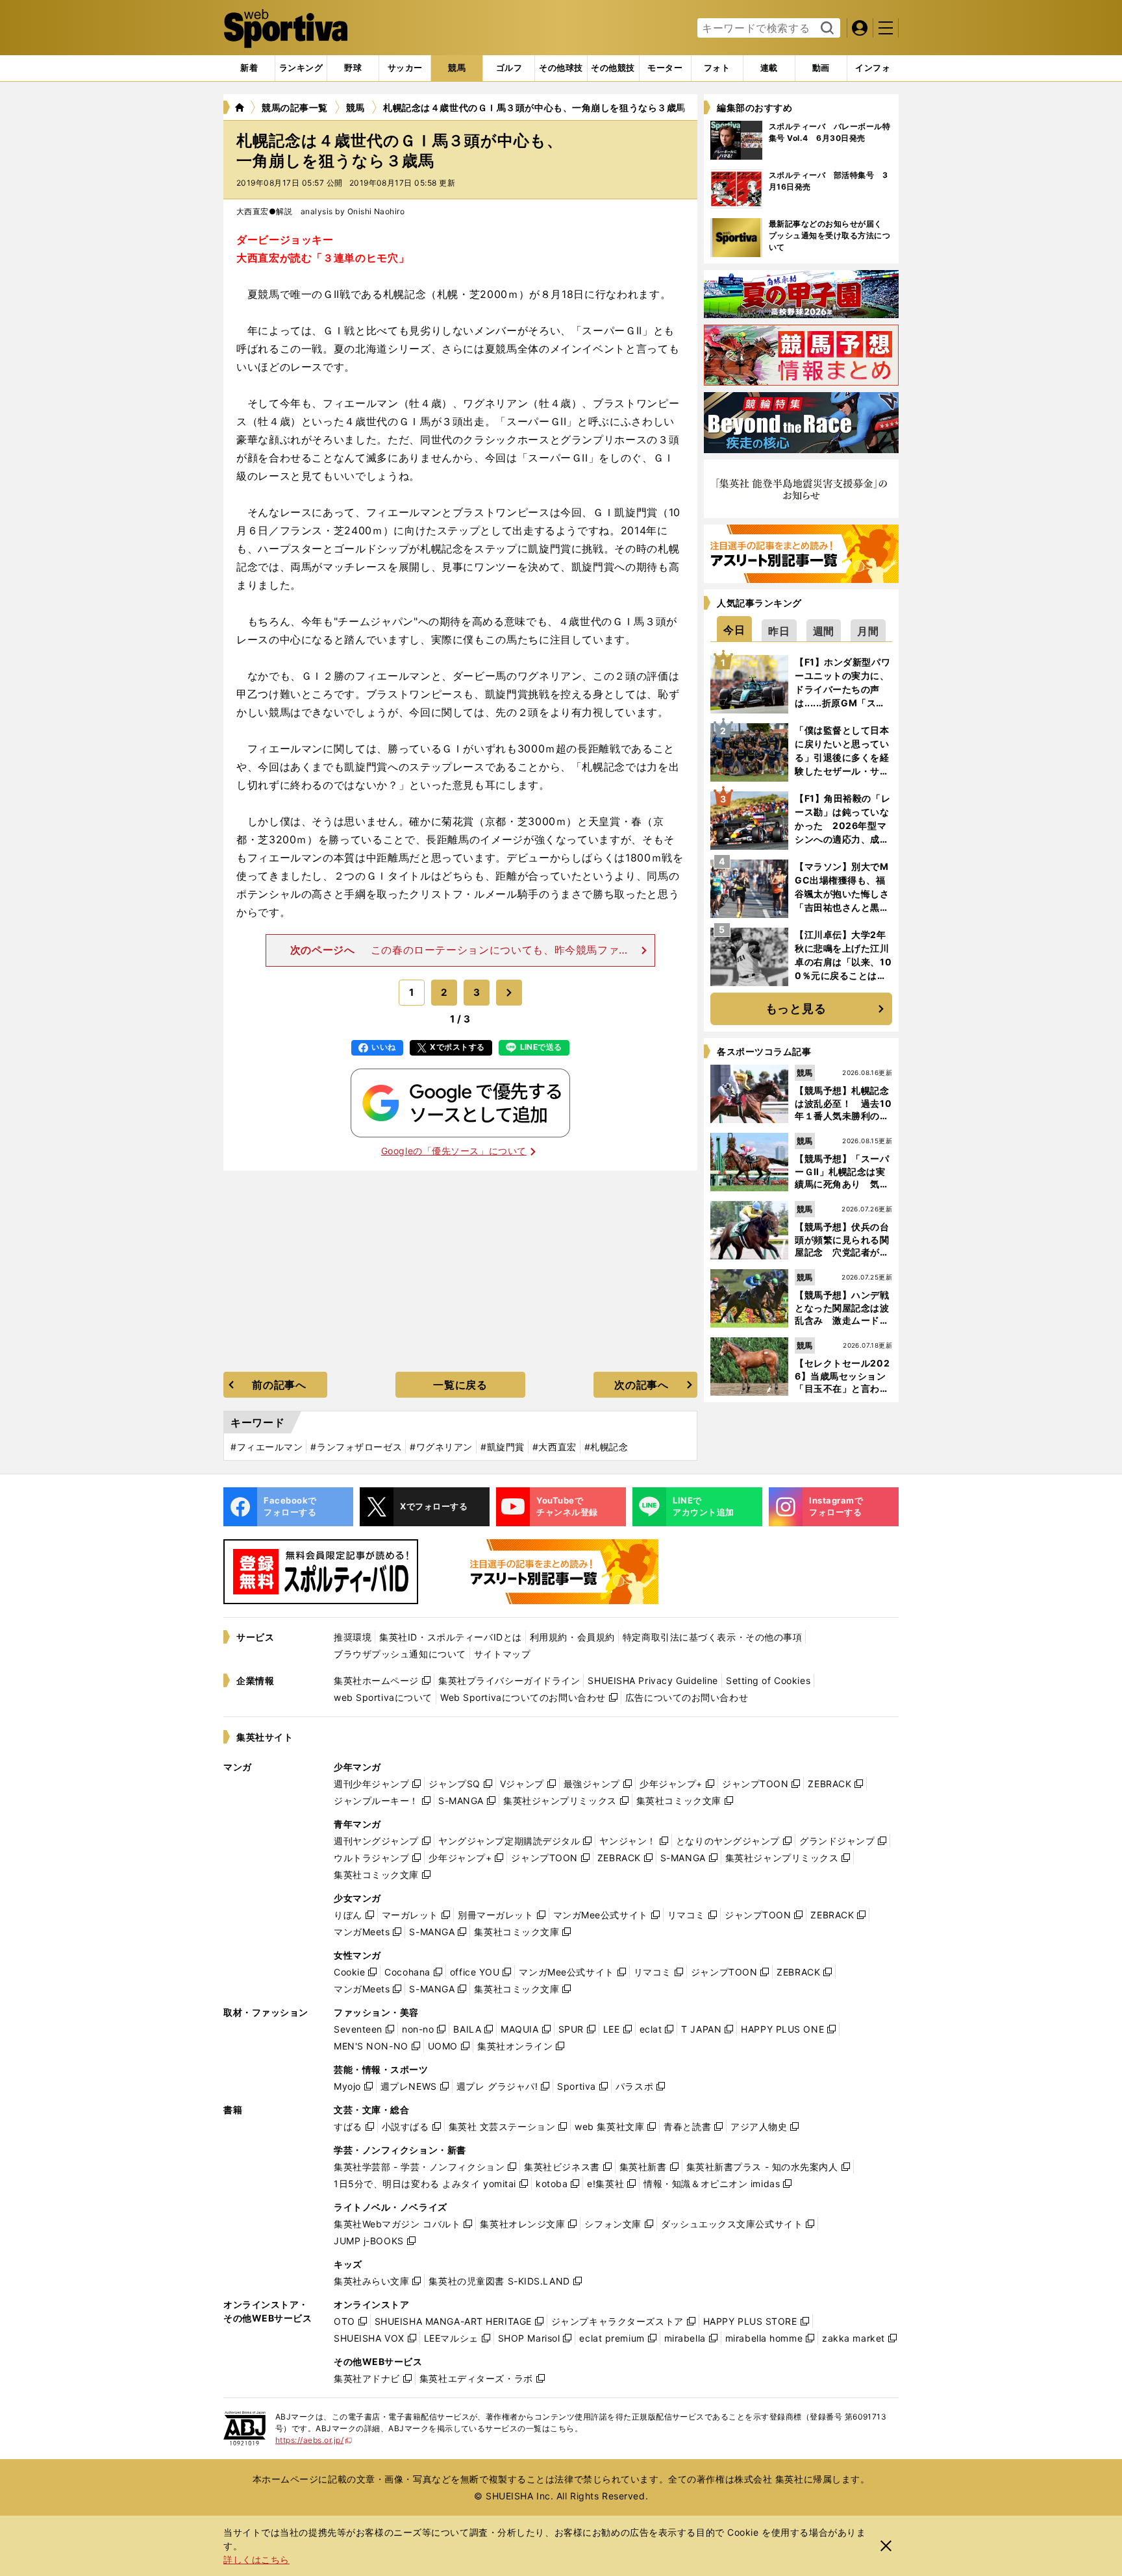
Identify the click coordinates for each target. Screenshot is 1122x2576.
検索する (826, 29)
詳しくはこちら (256, 2559)
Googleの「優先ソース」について (454, 1151)
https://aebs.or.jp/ (314, 2440)
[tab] (353, 68)
